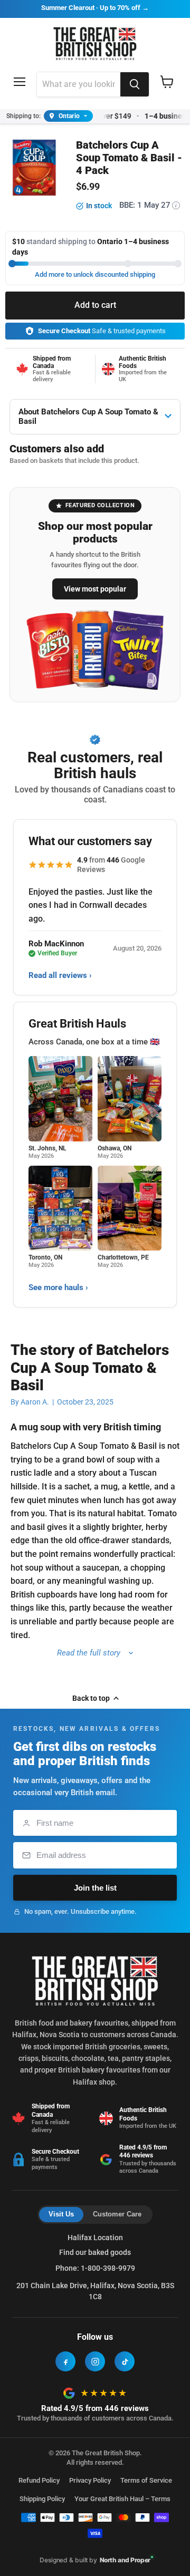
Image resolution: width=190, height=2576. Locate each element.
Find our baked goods (95, 2252)
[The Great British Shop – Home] (95, 42)
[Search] (135, 84)
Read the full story (89, 1653)
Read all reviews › (60, 975)
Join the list (95, 1888)
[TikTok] (125, 2361)
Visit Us (61, 2214)
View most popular (95, 589)
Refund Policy (39, 2480)
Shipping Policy (42, 2499)
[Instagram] (95, 2361)
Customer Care (117, 2214)
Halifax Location (95, 2238)
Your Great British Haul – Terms (122, 2499)
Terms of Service (146, 2480)
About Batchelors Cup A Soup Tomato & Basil (88, 417)
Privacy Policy (90, 2480)
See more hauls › (58, 1287)
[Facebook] (65, 2361)
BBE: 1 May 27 (148, 205)
